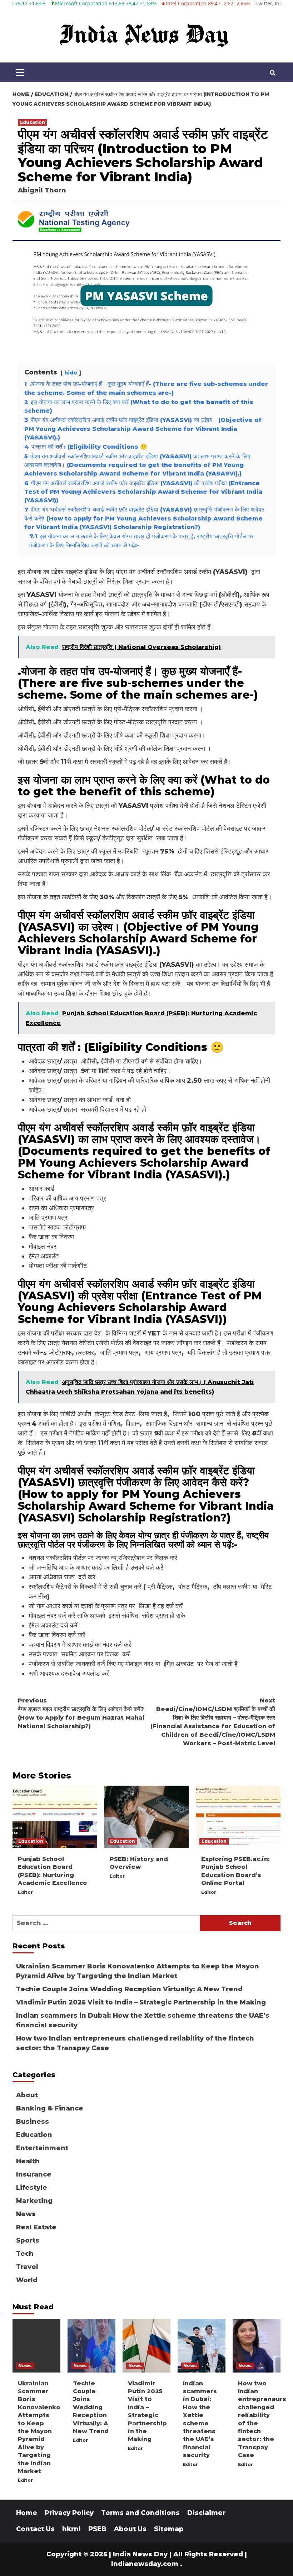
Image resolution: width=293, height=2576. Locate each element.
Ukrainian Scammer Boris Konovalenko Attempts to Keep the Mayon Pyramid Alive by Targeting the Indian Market (138, 1971)
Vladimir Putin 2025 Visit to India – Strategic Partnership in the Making (141, 2002)
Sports (28, 2240)
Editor (25, 1892)
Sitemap (169, 2529)
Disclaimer (206, 2513)
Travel (27, 2267)
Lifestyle (32, 2188)
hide (71, 373)
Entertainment (42, 2148)
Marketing (34, 2201)
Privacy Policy (69, 2513)
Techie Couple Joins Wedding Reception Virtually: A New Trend (129, 1989)
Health (28, 2161)
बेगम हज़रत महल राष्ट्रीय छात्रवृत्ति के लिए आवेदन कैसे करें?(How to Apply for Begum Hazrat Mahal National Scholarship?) (81, 1713)
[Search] (272, 73)
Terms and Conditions (140, 2513)
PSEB (97, 2529)
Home (27, 2513)
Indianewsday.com (145, 2564)
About (27, 2095)
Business (33, 2122)
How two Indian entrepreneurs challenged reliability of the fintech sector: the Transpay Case (135, 2043)
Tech (25, 2254)
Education (33, 122)
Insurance (34, 2174)
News (26, 2214)
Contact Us (35, 2529)
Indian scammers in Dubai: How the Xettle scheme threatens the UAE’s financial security (143, 2020)
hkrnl (71, 2529)
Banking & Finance (50, 2108)
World (27, 2280)
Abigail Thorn (42, 190)
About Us (130, 2529)
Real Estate (36, 2227)
